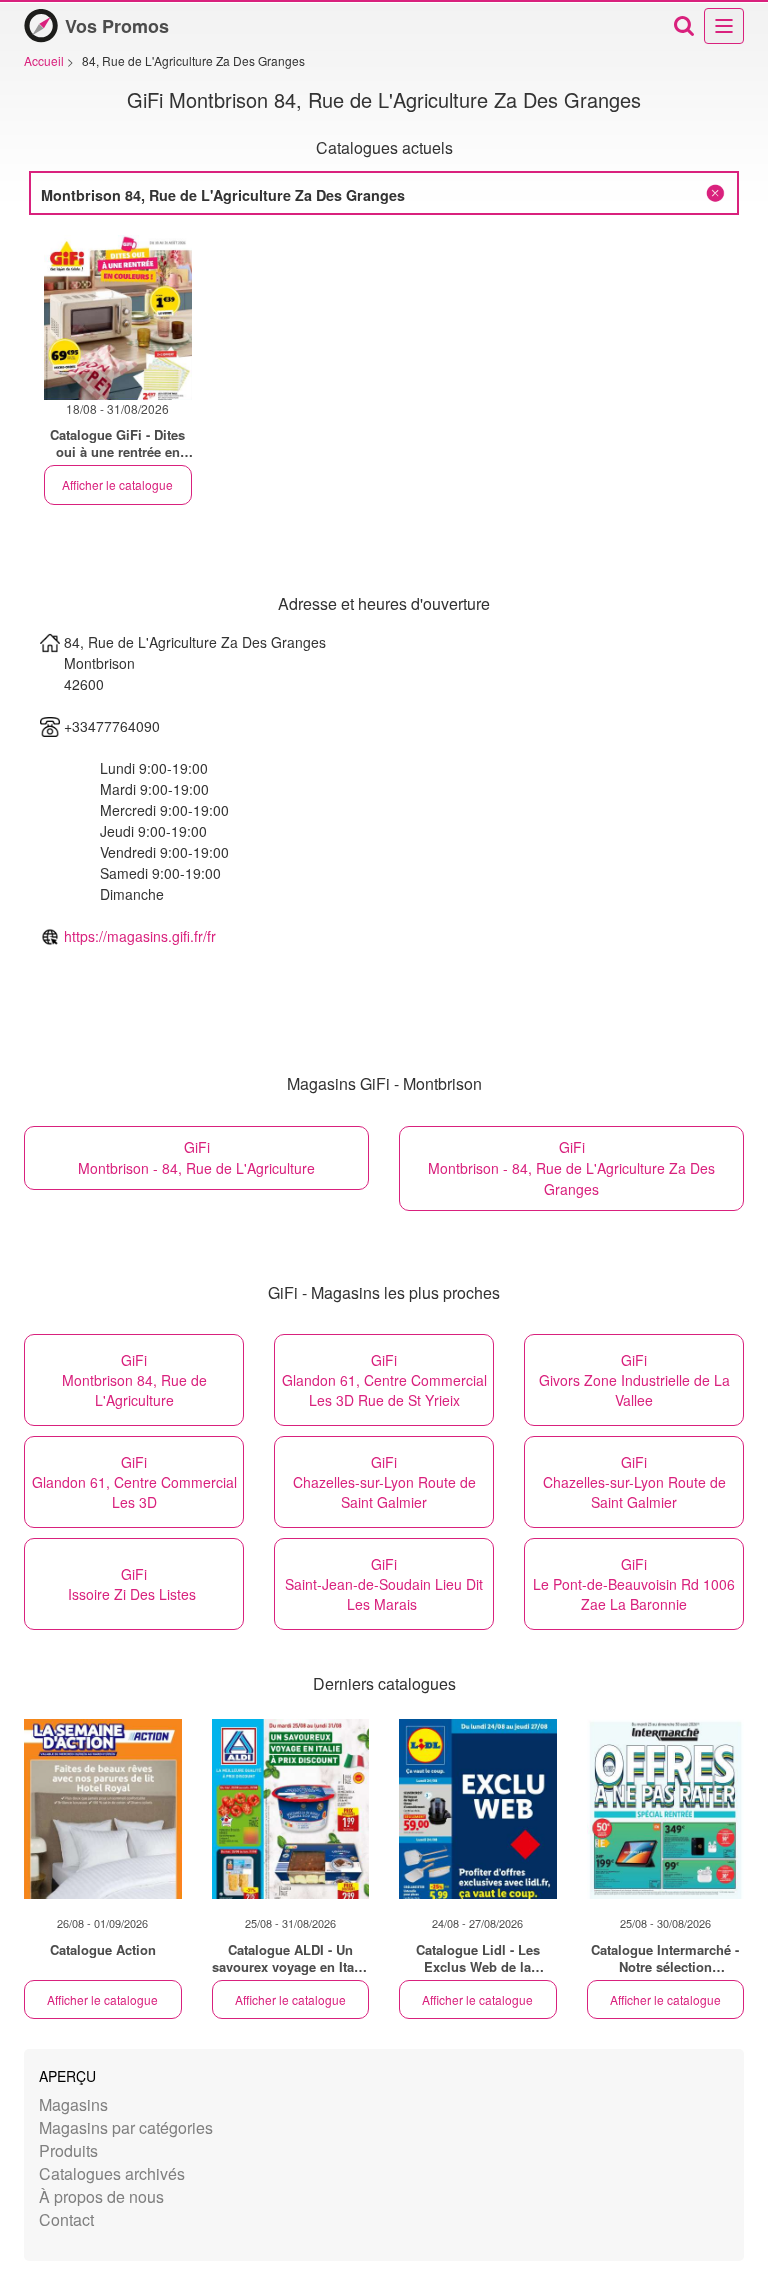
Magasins (73, 2104)
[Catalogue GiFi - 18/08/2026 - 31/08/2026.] (118, 317)
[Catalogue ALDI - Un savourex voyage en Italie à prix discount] (291, 1809)
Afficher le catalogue (117, 484)
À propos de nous (101, 2196)
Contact (66, 2219)
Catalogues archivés (112, 2173)
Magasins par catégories (126, 2127)
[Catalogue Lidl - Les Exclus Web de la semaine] (478, 1809)
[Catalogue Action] (103, 1809)
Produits (68, 2150)
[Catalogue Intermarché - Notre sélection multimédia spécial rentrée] (666, 1809)
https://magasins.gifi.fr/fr (140, 936)
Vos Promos (117, 26)
